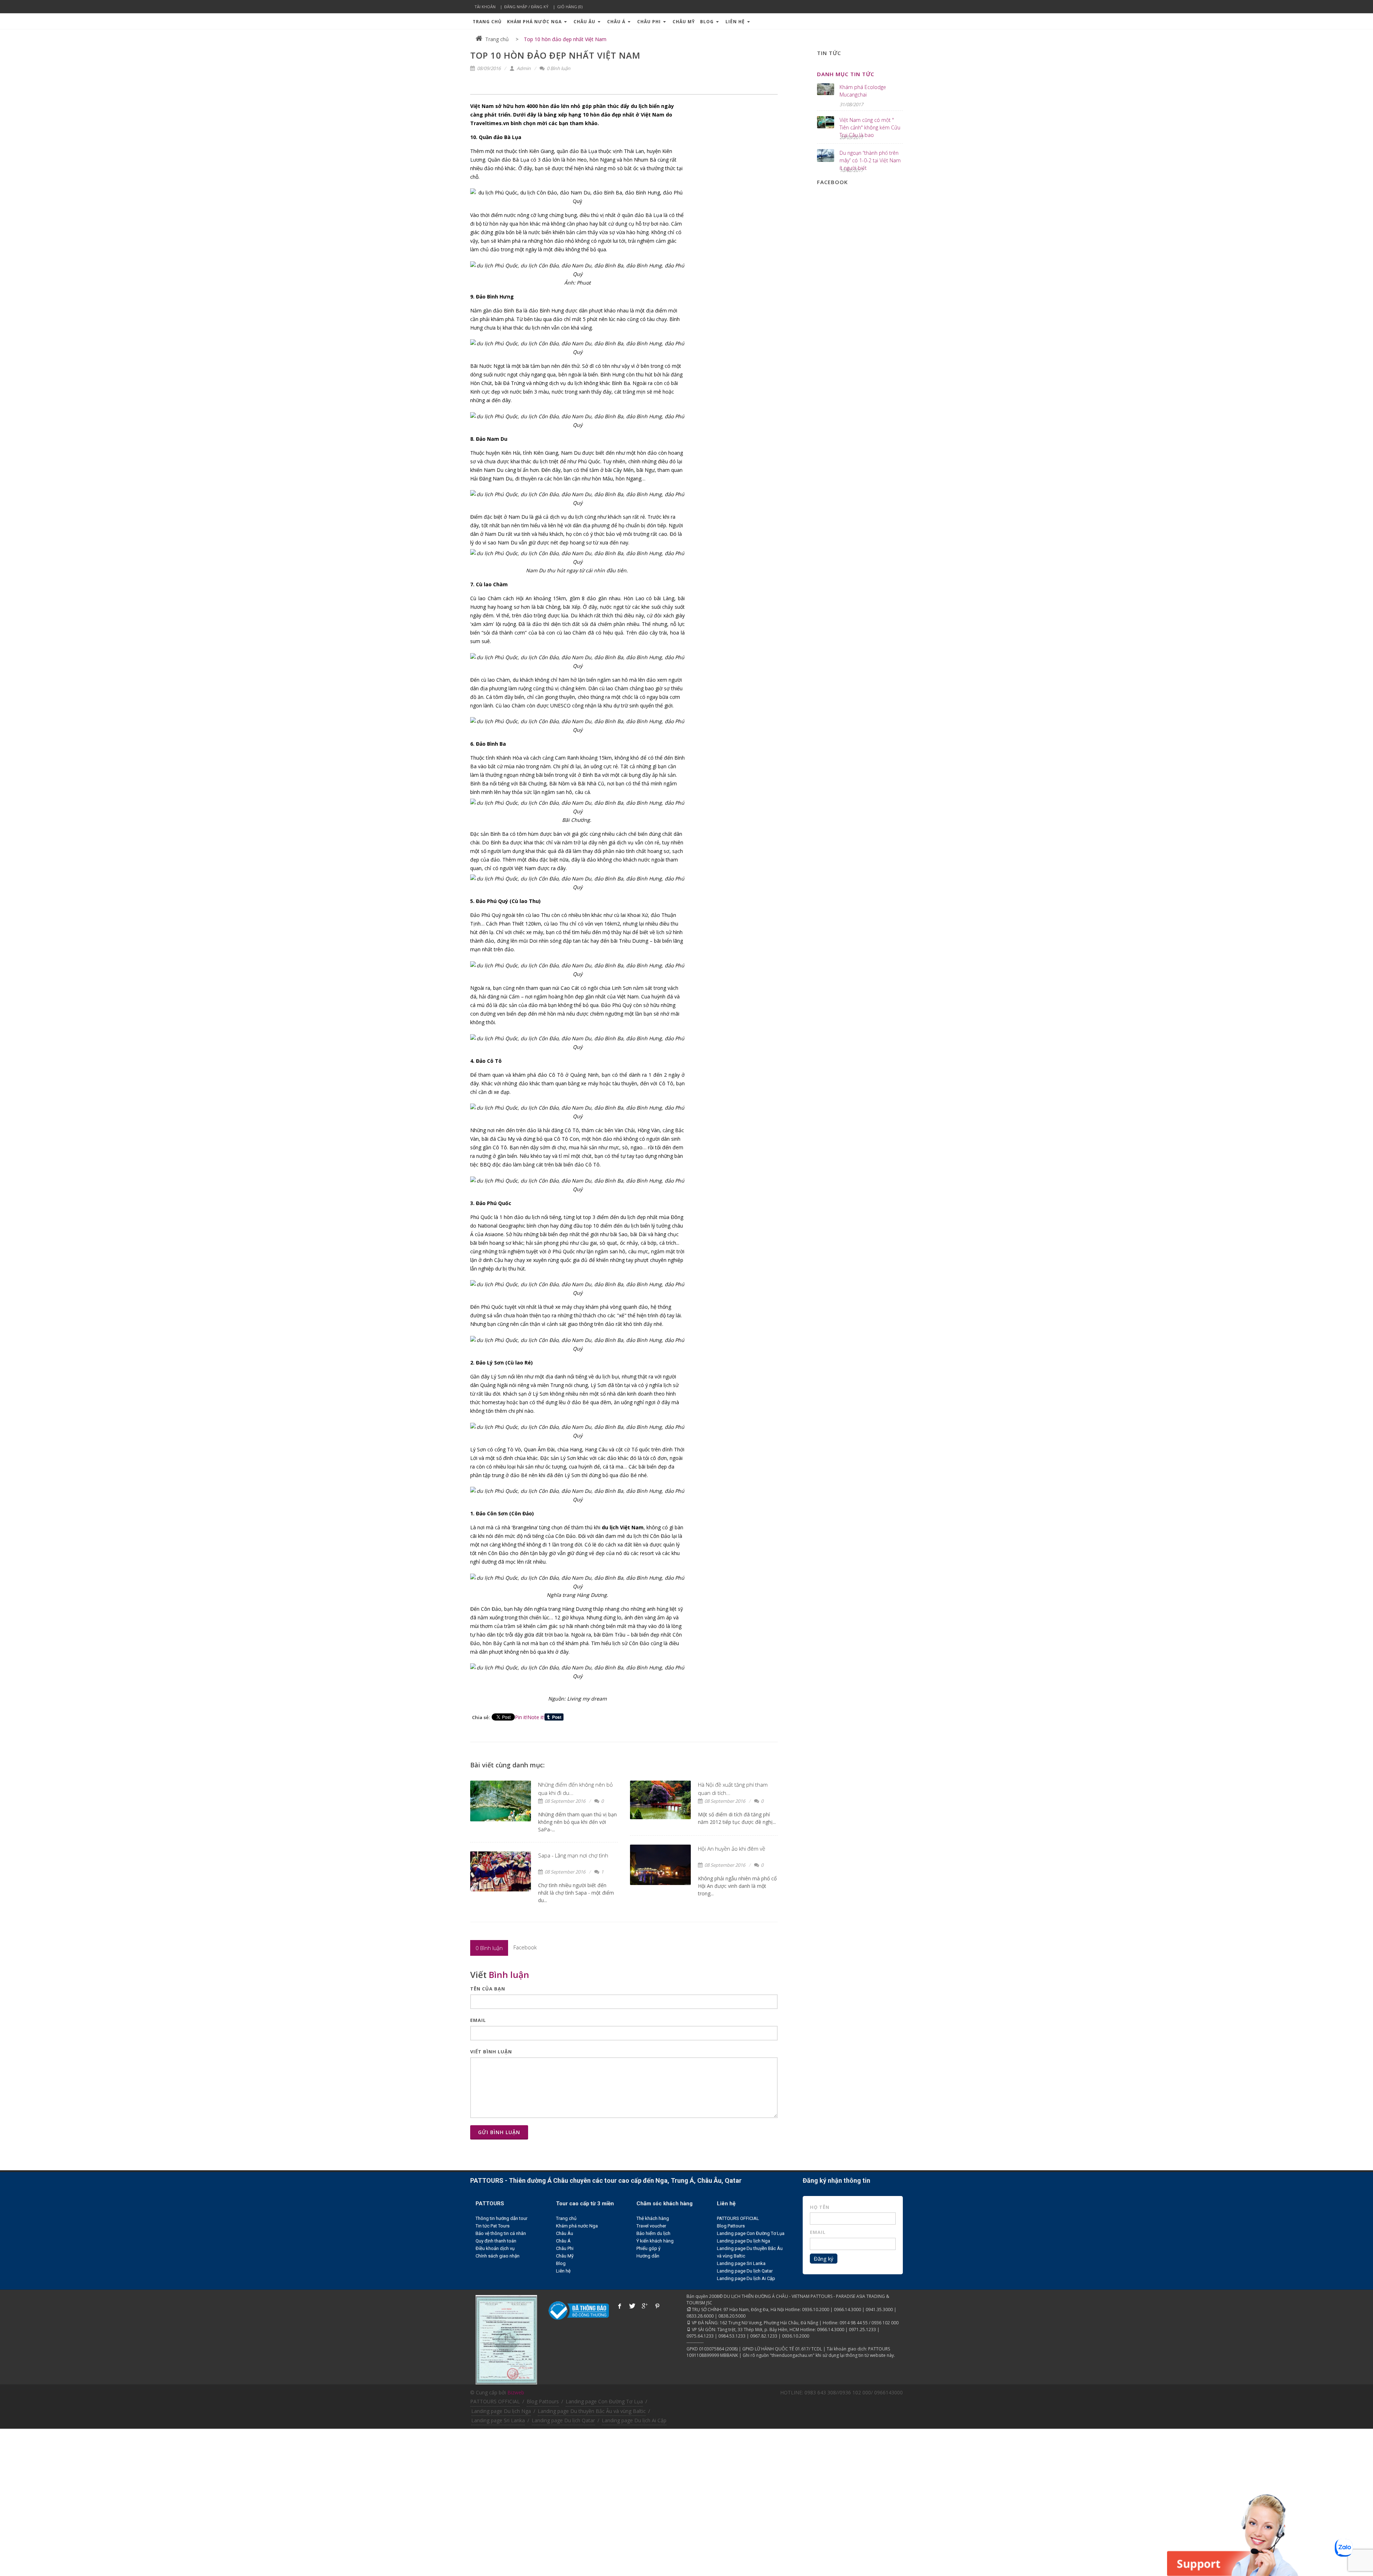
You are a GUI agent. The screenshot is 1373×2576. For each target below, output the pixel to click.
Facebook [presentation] (525, 1947)
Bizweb (516, 2392)
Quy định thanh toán (496, 2241)
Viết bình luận (491, 2052)
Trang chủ (487, 22)
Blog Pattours (731, 2226)
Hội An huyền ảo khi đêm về (732, 1849)
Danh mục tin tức (846, 74)
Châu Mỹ (684, 22)
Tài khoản (485, 7)
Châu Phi (650, 22)
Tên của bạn (488, 1989)
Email (478, 2020)
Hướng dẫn (648, 2256)
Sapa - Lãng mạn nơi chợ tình (573, 1855)
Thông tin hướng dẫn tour (501, 2218)
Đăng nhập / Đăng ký (526, 7)
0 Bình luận (558, 68)
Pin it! (521, 1717)
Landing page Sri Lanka (741, 2263)
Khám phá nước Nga (535, 22)
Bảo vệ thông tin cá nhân (501, 2233)
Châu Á (617, 22)
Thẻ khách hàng (653, 2218)
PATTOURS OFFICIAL (738, 2218)
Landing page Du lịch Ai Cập (746, 2278)
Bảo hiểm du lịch (653, 2233)
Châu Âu (585, 22)
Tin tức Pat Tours (493, 2226)
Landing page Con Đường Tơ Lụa (751, 2233)
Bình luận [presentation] (489, 1948)
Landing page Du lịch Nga (744, 2241)
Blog (708, 22)
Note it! (536, 1717)
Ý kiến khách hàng (655, 2241)
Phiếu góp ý (648, 2248)
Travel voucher (651, 2226)
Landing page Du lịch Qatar (745, 2271)
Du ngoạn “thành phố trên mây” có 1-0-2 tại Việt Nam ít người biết (870, 160)
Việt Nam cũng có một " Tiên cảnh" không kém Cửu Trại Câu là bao (870, 127)
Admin (523, 68)
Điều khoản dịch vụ (495, 2248)
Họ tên (820, 2207)
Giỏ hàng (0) (570, 7)
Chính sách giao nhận (498, 2256)
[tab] (489, 1948)
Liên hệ (736, 22)
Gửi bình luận (499, 2132)
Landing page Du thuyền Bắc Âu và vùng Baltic (592, 2411)
